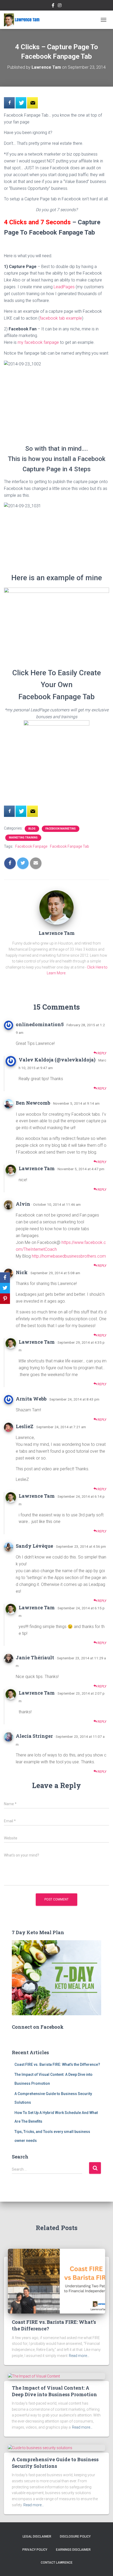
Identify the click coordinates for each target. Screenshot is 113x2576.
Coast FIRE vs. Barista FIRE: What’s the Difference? (57, 2064)
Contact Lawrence (57, 2563)
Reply (102, 1053)
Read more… (79, 2356)
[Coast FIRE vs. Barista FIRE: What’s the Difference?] (56, 2281)
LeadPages (64, 287)
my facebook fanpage (38, 342)
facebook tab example (61, 318)
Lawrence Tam (37, 1168)
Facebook (53, 6)
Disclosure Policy (75, 2537)
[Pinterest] (5, 1299)
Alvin (23, 1204)
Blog (32, 829)
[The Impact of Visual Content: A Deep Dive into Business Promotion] (34, 2376)
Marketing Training (23, 838)
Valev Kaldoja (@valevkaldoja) (57, 1060)
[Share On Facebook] (9, 103)
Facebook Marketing (61, 829)
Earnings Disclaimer (73, 2550)
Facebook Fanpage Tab (70, 846)
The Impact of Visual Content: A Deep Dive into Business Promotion (54, 2391)
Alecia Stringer (34, 1736)
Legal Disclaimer (37, 2537)
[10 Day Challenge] (32, 103)
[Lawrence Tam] (24, 20)
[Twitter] (5, 1288)
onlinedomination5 (40, 1024)
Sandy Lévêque (34, 1546)
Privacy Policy (35, 2550)
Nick (22, 1272)
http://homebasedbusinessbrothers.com (69, 1256)
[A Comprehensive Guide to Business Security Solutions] (40, 2448)
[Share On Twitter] (21, 103)
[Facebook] (5, 1278)
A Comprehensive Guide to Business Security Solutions (55, 2463)
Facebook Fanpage (31, 846)
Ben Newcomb (33, 1103)
